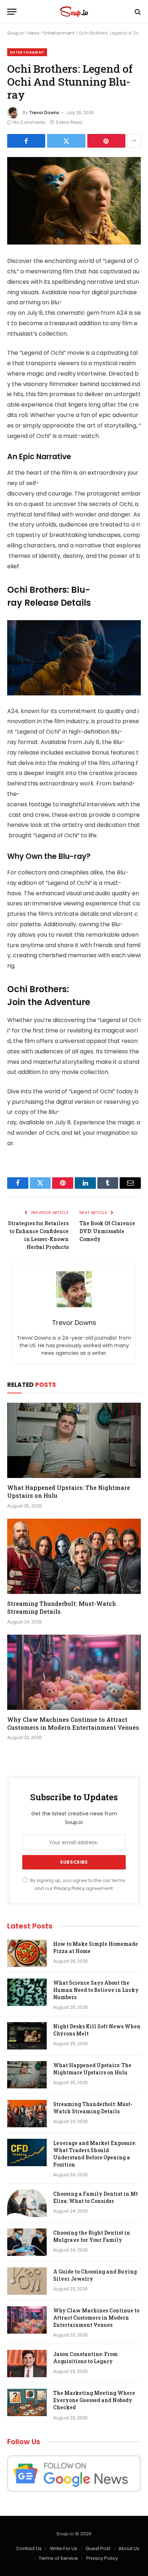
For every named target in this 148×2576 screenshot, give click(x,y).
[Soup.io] (74, 12)
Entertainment (59, 33)
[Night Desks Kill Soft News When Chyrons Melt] (27, 2036)
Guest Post (98, 2548)
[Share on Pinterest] (106, 141)
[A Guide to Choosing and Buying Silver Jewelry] (27, 2281)
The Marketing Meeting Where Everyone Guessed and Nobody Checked (94, 2400)
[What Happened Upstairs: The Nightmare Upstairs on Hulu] (74, 1440)
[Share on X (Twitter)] (66, 141)
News (34, 33)
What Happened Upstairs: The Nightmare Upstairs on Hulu (92, 2069)
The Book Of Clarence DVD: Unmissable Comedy (107, 1231)
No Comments (29, 122)
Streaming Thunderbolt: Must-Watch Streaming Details (93, 2108)
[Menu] (12, 12)
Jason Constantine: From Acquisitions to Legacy (85, 2358)
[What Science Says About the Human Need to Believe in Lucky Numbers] (27, 1992)
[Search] (137, 12)
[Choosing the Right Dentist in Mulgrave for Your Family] (27, 2242)
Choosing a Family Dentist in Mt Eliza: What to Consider (96, 2197)
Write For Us (64, 2548)
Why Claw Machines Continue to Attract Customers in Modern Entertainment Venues (73, 1723)
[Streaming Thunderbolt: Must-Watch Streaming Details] (74, 1556)
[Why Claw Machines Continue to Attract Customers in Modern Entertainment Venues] (74, 1672)
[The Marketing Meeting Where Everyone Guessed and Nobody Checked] (27, 2402)
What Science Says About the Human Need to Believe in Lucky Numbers (96, 1990)
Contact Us (29, 2548)
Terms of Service (58, 2558)
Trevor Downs (44, 113)
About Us (129, 2548)
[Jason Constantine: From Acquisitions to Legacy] (27, 2364)
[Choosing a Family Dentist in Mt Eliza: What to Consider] (27, 2203)
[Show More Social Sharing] (134, 141)
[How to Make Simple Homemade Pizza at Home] (27, 1953)
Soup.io (15, 33)
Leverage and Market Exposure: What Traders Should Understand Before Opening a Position (95, 2154)
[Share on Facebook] (26, 141)
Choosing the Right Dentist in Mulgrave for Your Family (92, 2236)
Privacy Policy (69, 1888)
